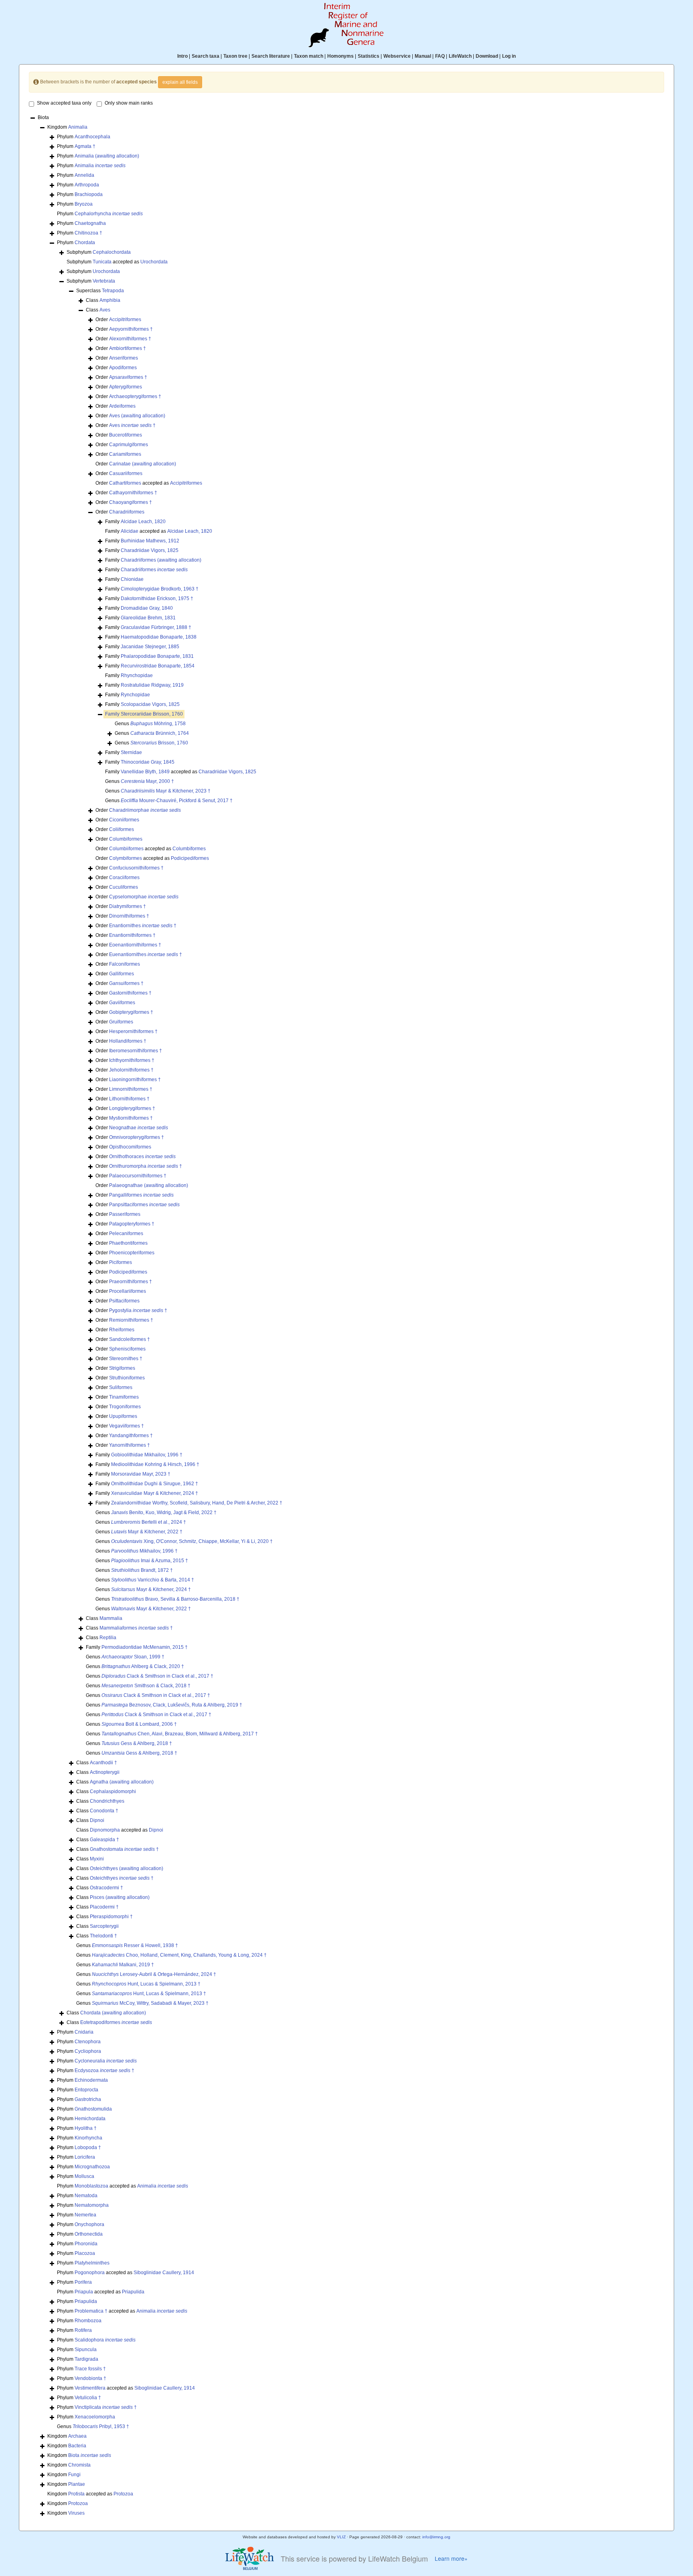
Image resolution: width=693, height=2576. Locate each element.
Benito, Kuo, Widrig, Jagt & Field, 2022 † (164, 1512)
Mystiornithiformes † (131, 1118)
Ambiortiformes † (128, 348)
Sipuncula (86, 2350)
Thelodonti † (103, 1936)
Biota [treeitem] (43, 117)
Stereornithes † (126, 1359)
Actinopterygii (105, 1772)
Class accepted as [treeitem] (120, 1830)
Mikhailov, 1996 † (144, 1551)
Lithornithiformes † (129, 1099)
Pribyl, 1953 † (101, 2426)
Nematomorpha (92, 2205)
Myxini (97, 1859)
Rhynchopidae (137, 675)
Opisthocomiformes (130, 1147)
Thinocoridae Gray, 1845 (148, 762)
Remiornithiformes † (131, 1320)
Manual (423, 56)
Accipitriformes (125, 319)
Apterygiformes (126, 387)
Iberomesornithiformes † (136, 1051)
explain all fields (180, 82)
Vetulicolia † (88, 2398)
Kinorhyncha (88, 2138)
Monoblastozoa (91, 2186)
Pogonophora (90, 2273)
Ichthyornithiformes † (132, 1060)
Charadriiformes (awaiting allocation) (161, 560)
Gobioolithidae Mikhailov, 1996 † (147, 1455)
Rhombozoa (88, 2321)
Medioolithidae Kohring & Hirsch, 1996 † (155, 1464)
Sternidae (131, 752)
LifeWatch (460, 56)
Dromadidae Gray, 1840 (147, 608)
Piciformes (121, 1262)
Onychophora (89, 2224)
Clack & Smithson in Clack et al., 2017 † (157, 1676)
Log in (509, 56)
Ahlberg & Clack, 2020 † (143, 1666)
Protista (76, 2494)
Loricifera (85, 2157)
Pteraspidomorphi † (111, 1917)
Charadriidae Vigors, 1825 (150, 550)
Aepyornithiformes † (131, 329)
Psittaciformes (124, 1301)
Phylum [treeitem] (84, 137)
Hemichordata (90, 2119)
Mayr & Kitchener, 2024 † (151, 1589)
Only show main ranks (129, 103)
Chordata (85, 243)
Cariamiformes (125, 454)
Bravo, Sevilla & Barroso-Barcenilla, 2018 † (175, 1599)
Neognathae (139, 1128)
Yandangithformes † (131, 1436)
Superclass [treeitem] (100, 291)
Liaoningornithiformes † (135, 1080)
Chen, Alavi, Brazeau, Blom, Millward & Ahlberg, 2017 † (180, 1734)
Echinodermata (91, 2080)
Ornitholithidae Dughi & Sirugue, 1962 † (155, 1484)
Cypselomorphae (144, 897)
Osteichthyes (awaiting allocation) (127, 1868)
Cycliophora (88, 2051)
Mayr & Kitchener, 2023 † (166, 791)
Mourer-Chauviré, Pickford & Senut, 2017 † (177, 801)
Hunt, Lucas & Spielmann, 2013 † (146, 1984)
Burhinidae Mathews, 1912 (150, 541)
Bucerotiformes (126, 435)
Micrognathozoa (92, 2167)
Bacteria (77, 2446)
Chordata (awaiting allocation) (113, 2013)
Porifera (83, 2282)
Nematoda (86, 2196)
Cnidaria (84, 2032)
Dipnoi (97, 1820)
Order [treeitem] (118, 319)
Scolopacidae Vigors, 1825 (150, 704)
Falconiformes (125, 964)
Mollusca (84, 2176)
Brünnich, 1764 (160, 733)
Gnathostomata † (124, 1849)
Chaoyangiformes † (131, 502)
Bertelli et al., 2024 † (149, 1522)
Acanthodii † (103, 1763)
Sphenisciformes (127, 1349)
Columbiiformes (126, 849)
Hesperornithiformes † (133, 1031)
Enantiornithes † (143, 926)
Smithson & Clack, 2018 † (146, 1686)
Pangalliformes (141, 1195)
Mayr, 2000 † (147, 781)
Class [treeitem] (103, 300)
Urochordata (154, 262)
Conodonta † (104, 1811)
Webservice (397, 56)
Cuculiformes (124, 887)
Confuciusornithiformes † (136, 868)
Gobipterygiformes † (131, 1012)
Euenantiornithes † (146, 954)
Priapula (84, 2292)
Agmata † (85, 146)
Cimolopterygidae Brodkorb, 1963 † (160, 589)
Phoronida (86, 2244)
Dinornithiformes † (129, 916)
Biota (90, 2455)
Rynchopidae (135, 695)
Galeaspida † (104, 1840)
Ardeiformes (122, 406)
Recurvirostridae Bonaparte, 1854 (158, 666)
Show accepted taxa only (64, 103)
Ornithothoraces (142, 1157)
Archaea (77, 2436)
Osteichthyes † (122, 1878)
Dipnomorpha (105, 1830)
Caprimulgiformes (129, 445)
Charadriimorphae (145, 810)
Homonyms (340, 56)
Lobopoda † (88, 2147)
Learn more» (451, 2559)
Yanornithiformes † (130, 1445)
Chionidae (132, 579)
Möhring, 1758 (158, 724)
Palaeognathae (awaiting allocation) (149, 1185)
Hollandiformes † (128, 1041)
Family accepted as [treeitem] (159, 531)
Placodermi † (104, 1907)
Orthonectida (89, 2234)
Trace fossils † (90, 2369)
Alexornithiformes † (130, 339)
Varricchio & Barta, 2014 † (153, 1580)
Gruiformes (121, 1022)
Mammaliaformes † (136, 1628)
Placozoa (85, 2253)
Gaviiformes (122, 1003)
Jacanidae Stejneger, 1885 (150, 647)
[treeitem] (144, 714)
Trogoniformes (125, 1407)
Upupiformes (123, 1416)
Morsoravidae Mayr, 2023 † (141, 1474)
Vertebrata (104, 281)
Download (487, 56)
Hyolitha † (86, 2128)
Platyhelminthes (92, 2263)
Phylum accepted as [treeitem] (123, 2186)
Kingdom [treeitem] (67, 127)
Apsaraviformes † (128, 377)
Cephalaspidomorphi (113, 1791)
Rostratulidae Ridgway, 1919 (152, 685)
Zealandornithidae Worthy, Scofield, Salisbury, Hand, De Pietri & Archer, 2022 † (197, 1503)
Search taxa (206, 56)
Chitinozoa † (88, 233)
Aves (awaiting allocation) (137, 416)
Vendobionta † (90, 2378)
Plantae (77, 2484)
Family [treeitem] (135, 522)
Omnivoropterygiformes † (137, 1137)
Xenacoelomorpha (95, 2417)
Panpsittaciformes (144, 1205)
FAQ (440, 56)
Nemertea (85, 2215)
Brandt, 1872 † (142, 1570)
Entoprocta (86, 2090)
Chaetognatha (90, 223)
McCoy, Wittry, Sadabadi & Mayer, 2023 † (150, 2003)
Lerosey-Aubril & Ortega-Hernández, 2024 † (154, 1974)
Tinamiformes (124, 1397)
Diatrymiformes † (128, 906)
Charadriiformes (127, 512)
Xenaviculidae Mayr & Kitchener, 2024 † (155, 1493)
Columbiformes (126, 839)
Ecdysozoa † (104, 2071)
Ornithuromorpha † (146, 1166)
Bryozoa (84, 204)
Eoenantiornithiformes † (135, 945)
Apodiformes (123, 368)
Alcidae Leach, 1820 (143, 522)
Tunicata (102, 262)
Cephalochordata (112, 252)
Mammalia (111, 1618)
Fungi (74, 2475)
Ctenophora (88, 2042)
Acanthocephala (92, 137)
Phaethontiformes (128, 1243)
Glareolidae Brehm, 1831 (148, 618)
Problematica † (91, 2311)
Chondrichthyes (107, 1801)
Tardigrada (86, 2359)
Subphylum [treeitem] (99, 252)
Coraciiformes (124, 878)
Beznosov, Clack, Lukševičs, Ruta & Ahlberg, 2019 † (172, 1705)
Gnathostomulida (93, 2109)
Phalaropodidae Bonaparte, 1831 (157, 656)
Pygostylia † (138, 1310)
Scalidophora (105, 2340)
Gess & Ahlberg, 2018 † (137, 1743)
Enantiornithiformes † (132, 935)
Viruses (76, 2513)
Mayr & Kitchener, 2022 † (147, 1532)
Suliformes (121, 1387)
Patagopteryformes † (132, 1224)
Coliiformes (122, 829)
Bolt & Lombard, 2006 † (139, 1724)
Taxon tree (235, 56)
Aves (105, 310)
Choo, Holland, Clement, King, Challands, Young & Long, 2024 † (179, 1955)
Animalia (78, 127)
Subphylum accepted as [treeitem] (117, 262)
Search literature (271, 56)
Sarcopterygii (104, 1926)
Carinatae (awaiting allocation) (143, 464)
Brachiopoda (89, 194)
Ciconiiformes (124, 820)
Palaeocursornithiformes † (138, 1176)
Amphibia (110, 300)
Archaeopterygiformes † (135, 396)
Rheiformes (122, 1330)
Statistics (369, 56)
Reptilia (108, 1638)
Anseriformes (124, 358)
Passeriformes (125, 1214)
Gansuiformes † (126, 983)
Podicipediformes (190, 858)
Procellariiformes (128, 1291)
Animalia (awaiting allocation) (107, 156)
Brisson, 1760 (159, 743)
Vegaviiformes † (127, 1426)
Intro (182, 56)
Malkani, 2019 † (123, 1965)
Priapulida (133, 2292)
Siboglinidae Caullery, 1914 (164, 2273)
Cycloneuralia (106, 2061)
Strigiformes (122, 1368)
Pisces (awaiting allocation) (120, 1897)
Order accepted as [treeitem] (149, 483)
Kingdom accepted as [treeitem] (90, 2494)
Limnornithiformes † (131, 1089)
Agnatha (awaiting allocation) (122, 1782)
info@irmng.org (436, 2537)
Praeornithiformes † (131, 1282)
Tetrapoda (113, 291)
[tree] (346, 1316)
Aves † (132, 425)
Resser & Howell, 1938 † (135, 1945)
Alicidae (130, 531)
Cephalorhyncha (109, 214)
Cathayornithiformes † (133, 493)
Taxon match (309, 56)
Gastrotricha (88, 2099)
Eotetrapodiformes (116, 2022)
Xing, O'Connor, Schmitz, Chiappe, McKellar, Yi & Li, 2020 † (192, 1541)
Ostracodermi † (106, 1888)
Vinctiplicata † (106, 2407)
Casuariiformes (126, 473)
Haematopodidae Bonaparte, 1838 (159, 637)
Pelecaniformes (126, 1233)
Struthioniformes (127, 1378)
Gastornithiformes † (130, 993)
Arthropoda (87, 185)
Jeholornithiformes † (131, 1070)
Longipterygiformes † (132, 1108)
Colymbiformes (126, 858)
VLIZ (341, 2537)
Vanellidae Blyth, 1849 (145, 772)
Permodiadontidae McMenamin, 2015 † (145, 1647)
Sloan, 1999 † (133, 1657)
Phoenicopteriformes (132, 1253)
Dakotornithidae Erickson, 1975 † (157, 599)
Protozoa (123, 2494)
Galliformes (122, 974)
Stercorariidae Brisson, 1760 (152, 714)
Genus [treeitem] (150, 724)
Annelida (84, 175)
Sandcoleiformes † (130, 1339)
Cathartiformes (125, 483)
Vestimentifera (90, 2388)
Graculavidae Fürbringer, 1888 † (156, 627)
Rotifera (83, 2330)
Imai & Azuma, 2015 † (150, 1561)
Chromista (79, 2465)
